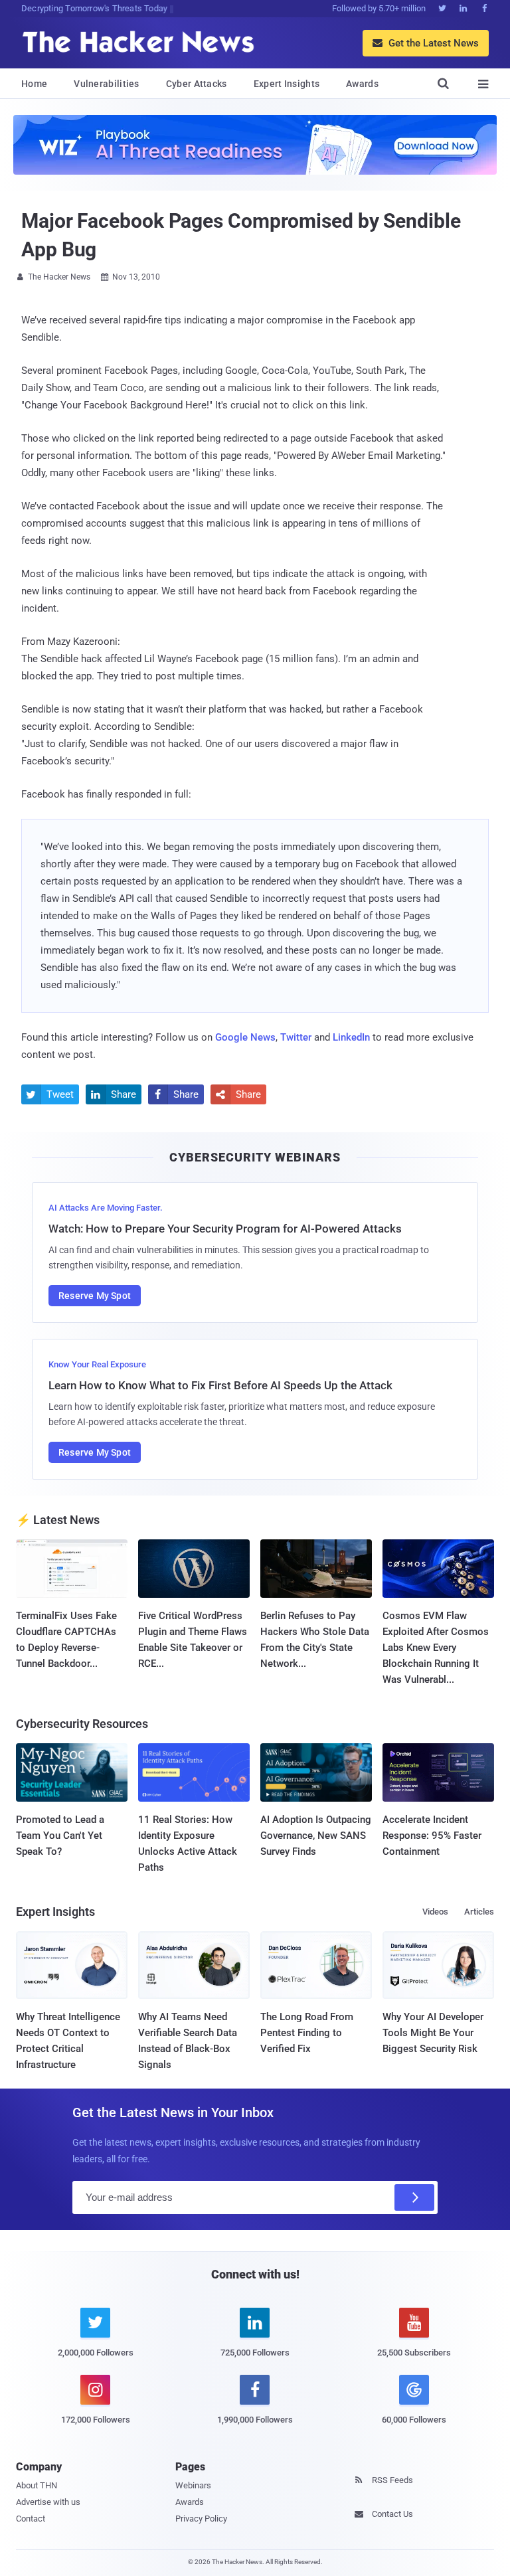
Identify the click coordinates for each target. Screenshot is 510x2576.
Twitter (296, 1037)
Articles (479, 1912)
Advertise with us (48, 2502)
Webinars (193, 2485)
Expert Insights (287, 84)
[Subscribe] (414, 2197)
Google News (245, 1037)
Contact (31, 2519)
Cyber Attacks (197, 84)
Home (34, 84)
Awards (362, 84)
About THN (37, 2485)
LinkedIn (351, 1037)
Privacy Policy (201, 2519)
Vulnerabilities (107, 84)
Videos (435, 1912)
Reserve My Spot (95, 1296)
